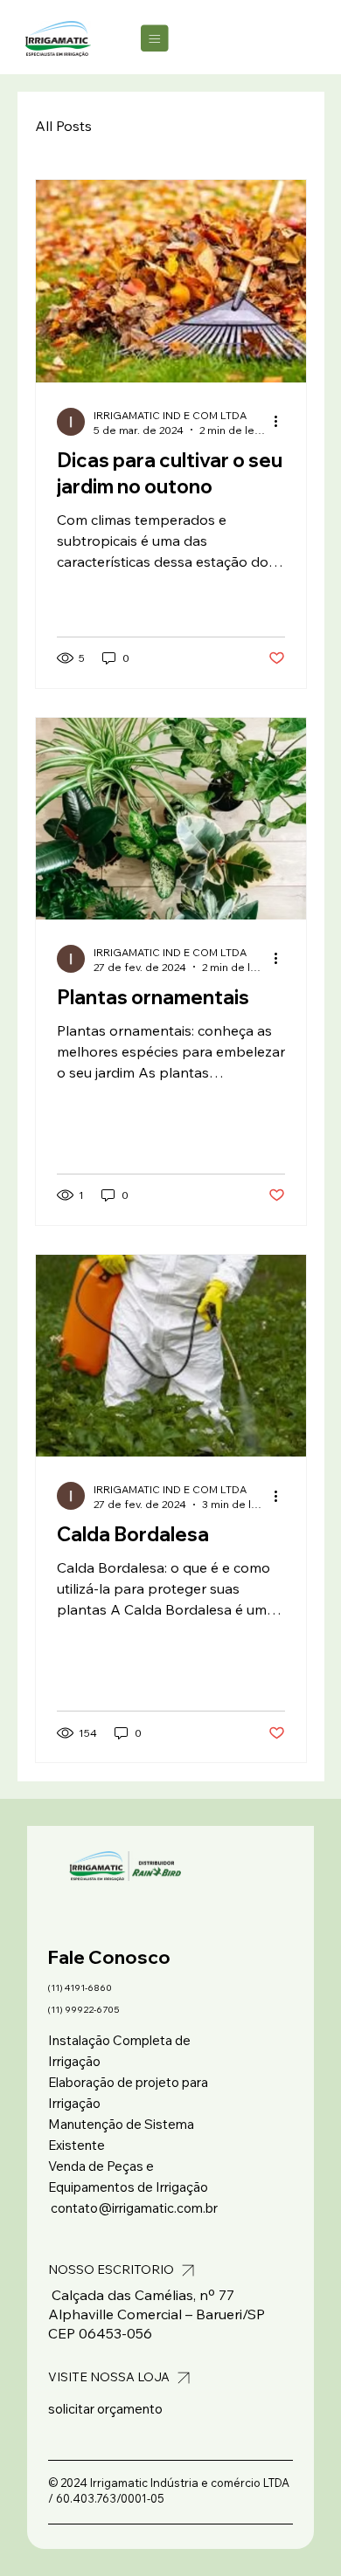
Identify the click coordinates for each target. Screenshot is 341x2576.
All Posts (63, 126)
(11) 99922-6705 (84, 2009)
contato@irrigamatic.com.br (134, 2208)
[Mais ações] (282, 422)
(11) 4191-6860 (80, 1987)
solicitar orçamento (105, 2409)
